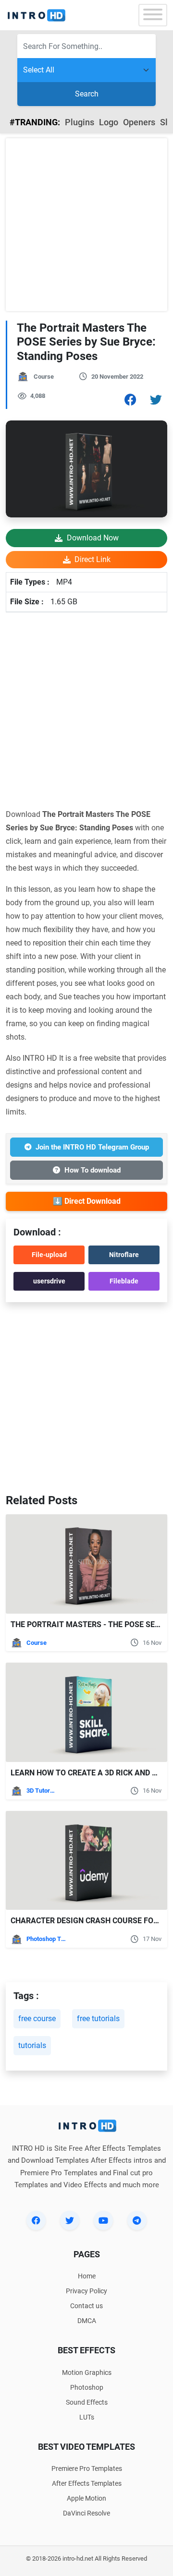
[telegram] (137, 2220)
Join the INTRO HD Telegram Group (92, 1147)
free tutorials (98, 2019)
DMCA (87, 2321)
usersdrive (49, 1281)
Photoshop (87, 2387)
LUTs (87, 2417)
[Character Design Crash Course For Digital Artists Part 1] (86, 1861)
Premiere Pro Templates (87, 2468)
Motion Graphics (87, 2372)
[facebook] (36, 2220)
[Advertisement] (86, 225)
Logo (109, 122)
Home (87, 2276)
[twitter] (70, 2220)
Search (87, 94)
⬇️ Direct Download (87, 1201)
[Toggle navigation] (153, 15)
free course (37, 2019)
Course (44, 377)
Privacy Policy (86, 2291)
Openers (139, 122)
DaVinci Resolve (86, 2513)
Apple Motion (86, 2498)
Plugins (80, 122)
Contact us (86, 2306)
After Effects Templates (87, 2483)
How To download (93, 1170)
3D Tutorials (41, 1791)
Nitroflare (124, 1255)
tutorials (32, 2045)
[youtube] (103, 2220)
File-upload (49, 1255)
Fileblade (124, 1281)
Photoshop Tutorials (48, 1939)
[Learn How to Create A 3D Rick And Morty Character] (86, 1712)
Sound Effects (87, 2402)
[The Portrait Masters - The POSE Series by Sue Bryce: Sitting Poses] (86, 1564)
